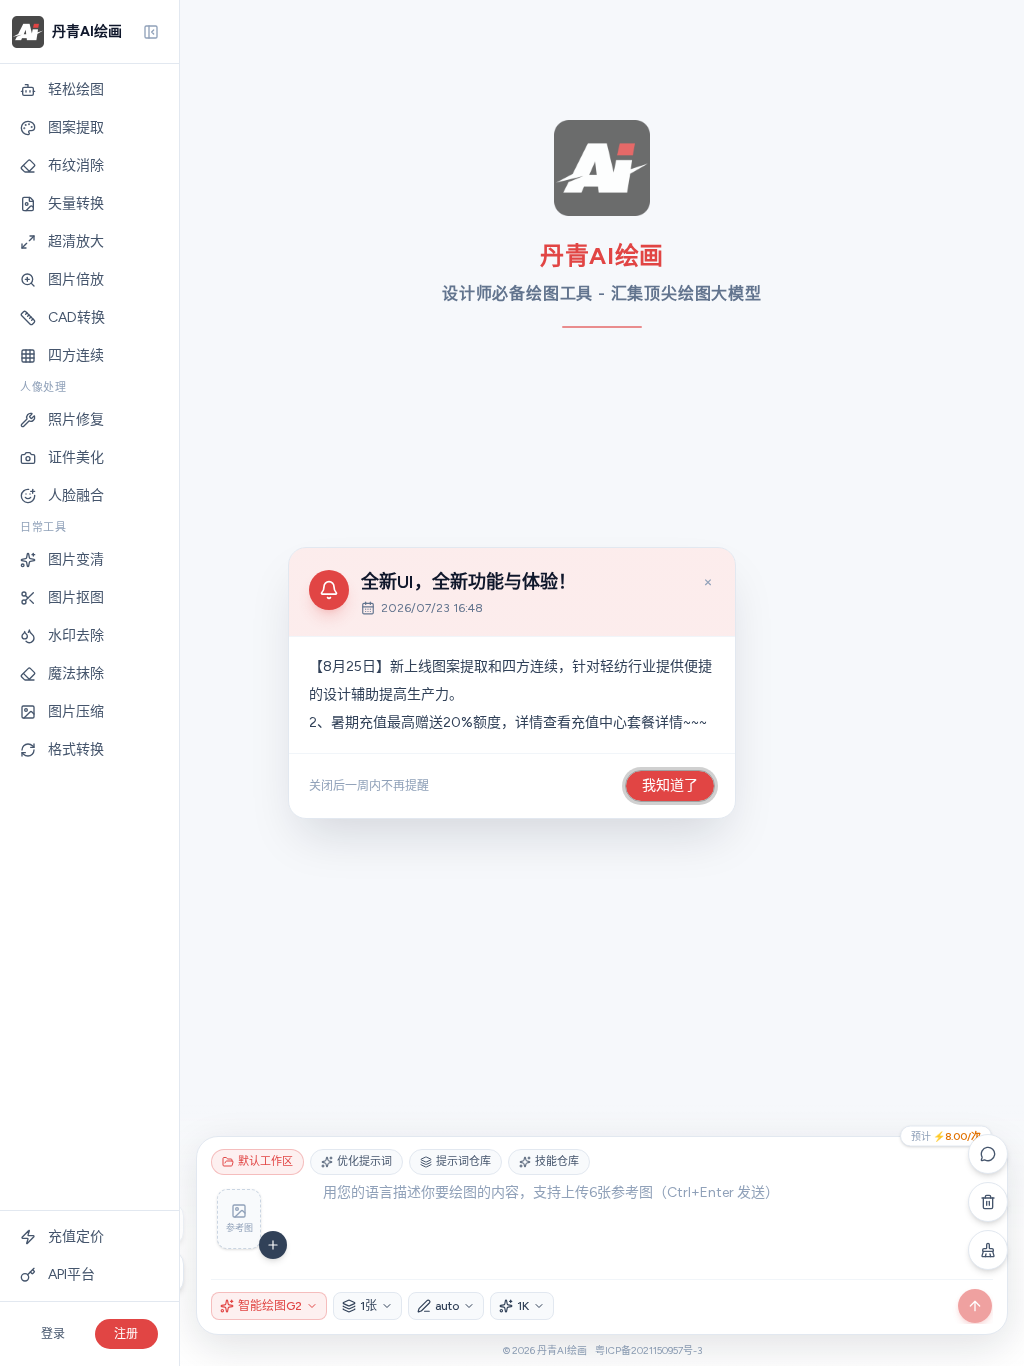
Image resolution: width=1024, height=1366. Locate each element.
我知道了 (670, 785)
